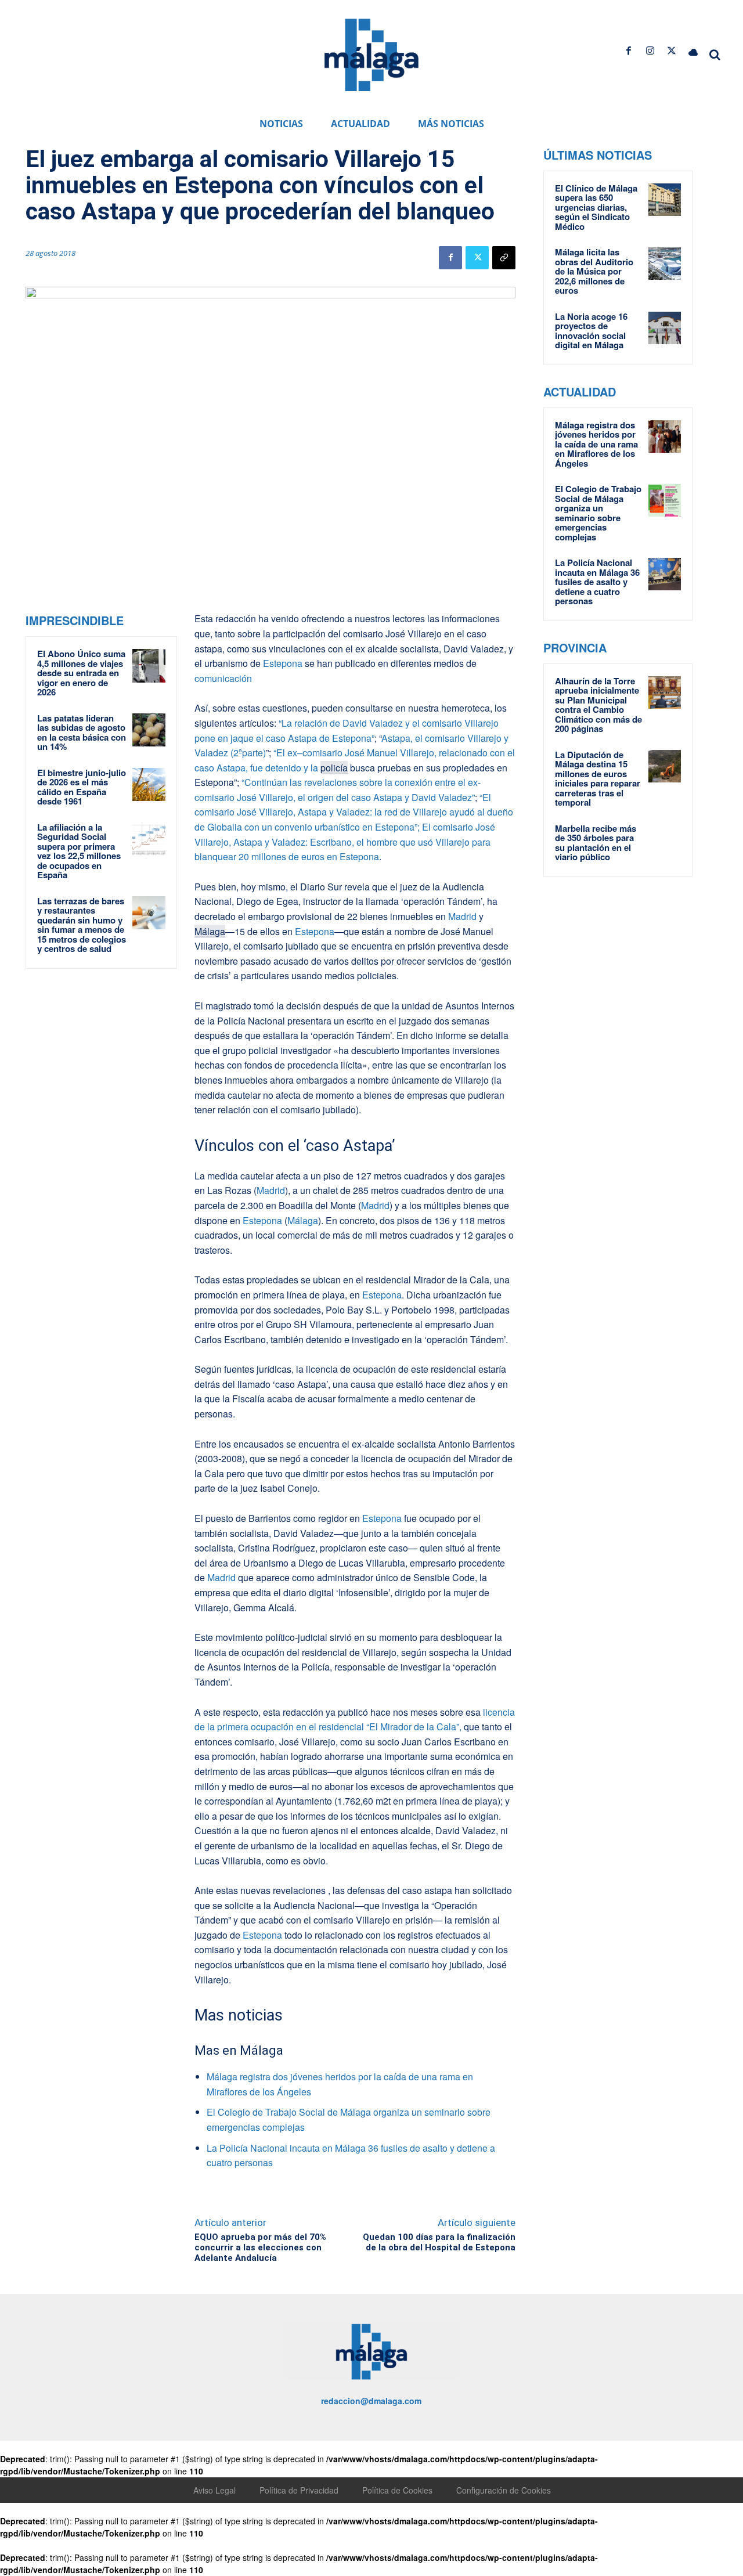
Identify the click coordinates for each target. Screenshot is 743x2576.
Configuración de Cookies (504, 2490)
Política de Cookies (397, 2490)
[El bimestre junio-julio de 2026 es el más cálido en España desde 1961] (149, 785)
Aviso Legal (214, 2490)
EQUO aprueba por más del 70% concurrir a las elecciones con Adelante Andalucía (260, 2247)
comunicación (223, 678)
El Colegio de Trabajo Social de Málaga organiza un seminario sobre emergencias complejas (598, 513)
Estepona (283, 663)
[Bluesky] (693, 51)
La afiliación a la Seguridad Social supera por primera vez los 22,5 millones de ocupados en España (79, 851)
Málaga (210, 931)
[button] (715, 55)
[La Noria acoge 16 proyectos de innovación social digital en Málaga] (665, 328)
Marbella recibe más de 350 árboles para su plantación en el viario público (596, 843)
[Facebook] (628, 51)
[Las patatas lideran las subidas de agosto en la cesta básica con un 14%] (149, 730)
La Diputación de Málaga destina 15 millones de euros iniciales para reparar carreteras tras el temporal (598, 779)
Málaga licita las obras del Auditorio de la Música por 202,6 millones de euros (594, 271)
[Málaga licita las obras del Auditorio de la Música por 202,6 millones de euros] (665, 264)
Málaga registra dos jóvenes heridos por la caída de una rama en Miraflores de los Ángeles (596, 444)
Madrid (462, 916)
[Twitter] (672, 51)
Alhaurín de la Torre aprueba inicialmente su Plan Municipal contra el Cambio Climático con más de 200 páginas (598, 705)
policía (334, 768)
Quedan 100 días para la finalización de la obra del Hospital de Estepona (439, 2242)
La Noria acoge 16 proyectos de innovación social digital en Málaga (591, 331)
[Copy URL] (504, 258)
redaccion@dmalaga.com (371, 2401)
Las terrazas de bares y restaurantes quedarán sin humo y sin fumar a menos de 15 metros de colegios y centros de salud (82, 925)
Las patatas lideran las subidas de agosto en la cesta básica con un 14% (82, 733)
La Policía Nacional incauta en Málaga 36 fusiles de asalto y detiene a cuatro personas (597, 582)
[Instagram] (650, 51)
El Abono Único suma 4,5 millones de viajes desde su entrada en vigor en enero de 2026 (81, 673)
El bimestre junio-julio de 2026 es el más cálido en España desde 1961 (82, 787)
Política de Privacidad (299, 2490)
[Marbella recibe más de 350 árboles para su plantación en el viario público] (665, 840)
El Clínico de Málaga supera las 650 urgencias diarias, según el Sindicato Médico (596, 207)
